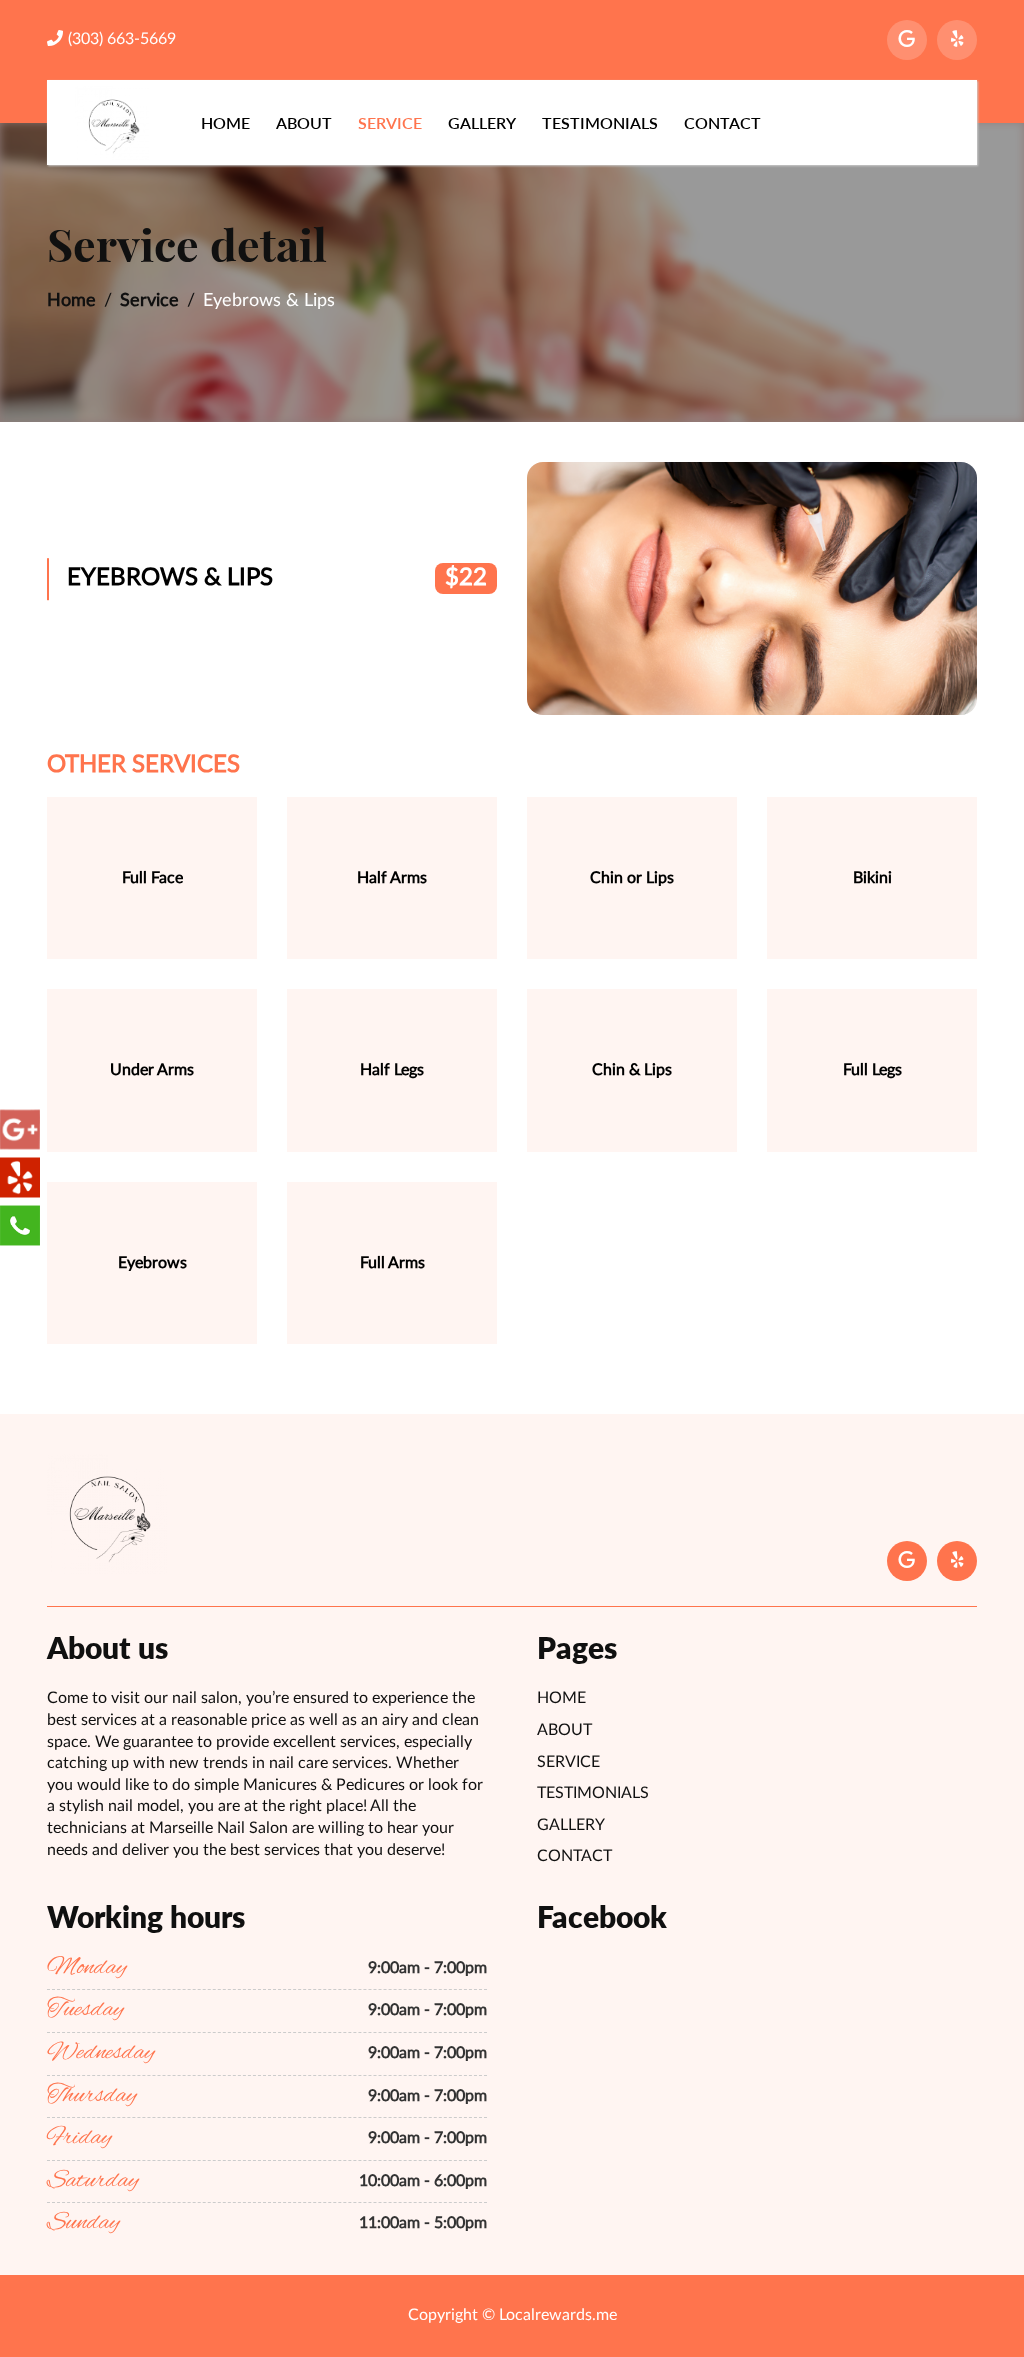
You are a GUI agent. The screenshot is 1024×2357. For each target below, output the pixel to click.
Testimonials (600, 122)
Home (225, 122)
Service (390, 122)
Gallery (482, 122)
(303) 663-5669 (122, 39)
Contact (722, 122)
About (304, 122)
